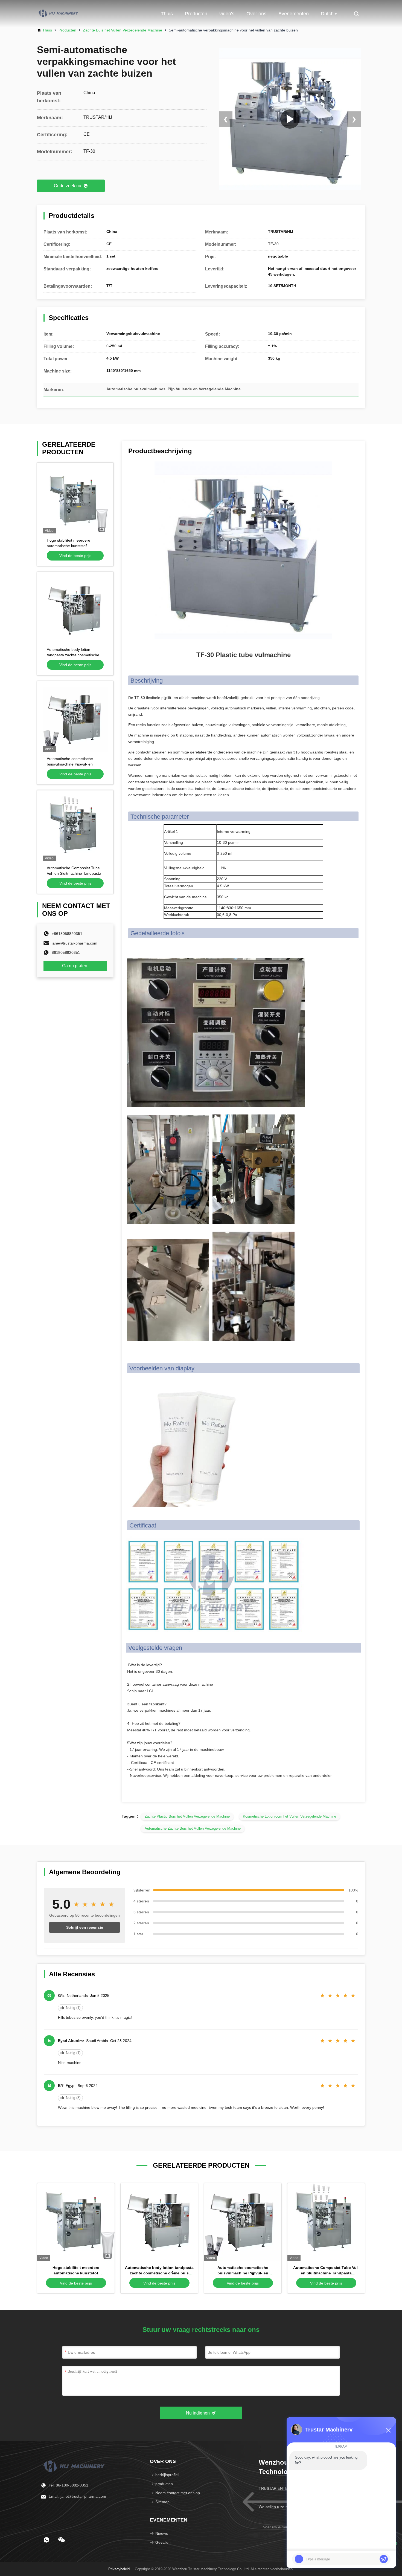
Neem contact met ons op (178, 2493)
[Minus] (388, 2430)
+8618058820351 (67, 934)
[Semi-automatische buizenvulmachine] (290, 119)
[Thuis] (75, 2466)
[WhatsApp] (46, 2540)
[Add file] (299, 2559)
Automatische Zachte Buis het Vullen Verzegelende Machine (193, 1828)
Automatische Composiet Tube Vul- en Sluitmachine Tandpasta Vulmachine (74, 873)
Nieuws (162, 2533)
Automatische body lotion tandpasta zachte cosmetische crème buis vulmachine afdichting (159, 2273)
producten (164, 2484)
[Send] (384, 2559)
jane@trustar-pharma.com (75, 943)
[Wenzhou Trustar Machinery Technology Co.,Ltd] (59, 14)
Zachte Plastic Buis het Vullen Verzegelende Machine (187, 1816)
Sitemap (162, 2502)
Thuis (167, 14)
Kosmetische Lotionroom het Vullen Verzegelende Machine (289, 1816)
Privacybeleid (119, 2569)
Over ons (256, 14)
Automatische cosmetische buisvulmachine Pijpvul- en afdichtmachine (70, 764)
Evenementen (294, 14)
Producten (196, 14)
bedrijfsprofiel (167, 2475)
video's (227, 14)
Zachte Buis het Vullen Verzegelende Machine (123, 30)
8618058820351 (66, 952)
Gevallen (163, 2542)
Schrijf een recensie (85, 1927)
